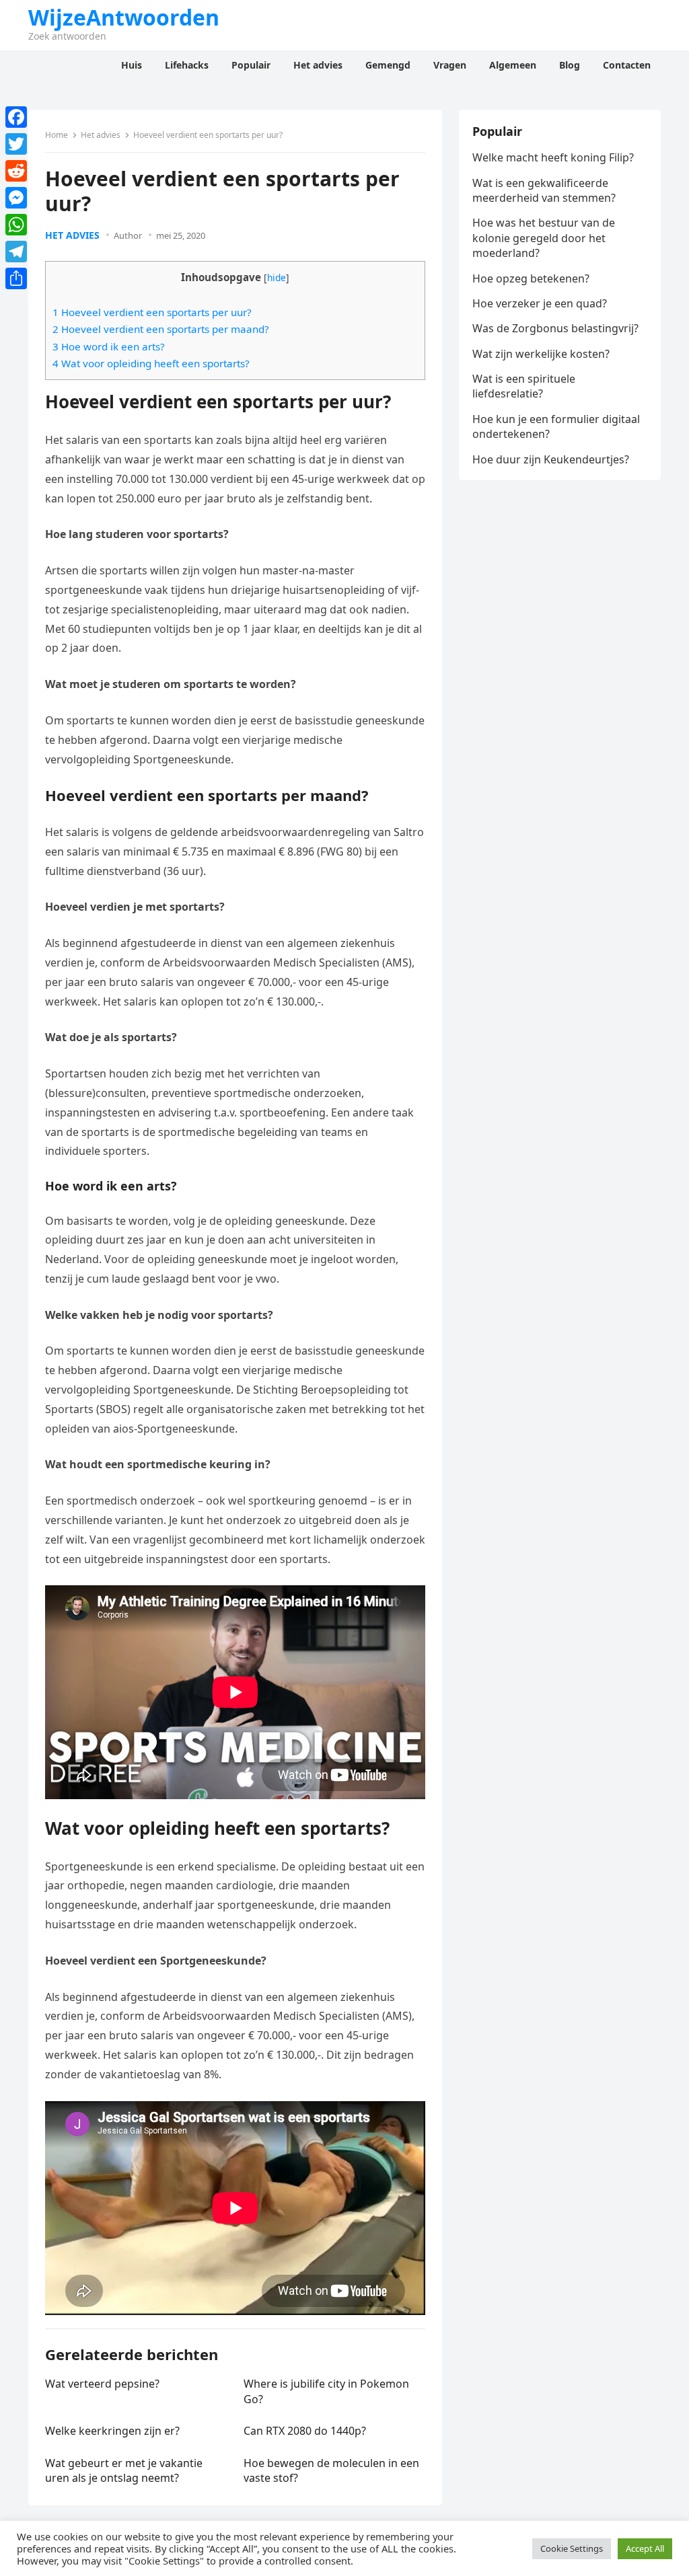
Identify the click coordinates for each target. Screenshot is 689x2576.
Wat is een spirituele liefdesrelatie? (524, 386)
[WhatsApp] (16, 225)
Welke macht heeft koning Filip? (553, 157)
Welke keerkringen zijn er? (112, 2431)
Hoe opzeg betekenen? (531, 278)
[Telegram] (16, 252)
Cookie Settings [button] (572, 2548)
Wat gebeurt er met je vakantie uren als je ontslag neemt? (124, 2470)
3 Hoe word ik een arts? (109, 346)
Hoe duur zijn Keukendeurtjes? (551, 459)
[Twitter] (16, 144)
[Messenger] (16, 198)
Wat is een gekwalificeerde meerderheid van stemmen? (544, 190)
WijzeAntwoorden (124, 17)
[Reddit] (16, 171)
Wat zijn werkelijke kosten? (541, 354)
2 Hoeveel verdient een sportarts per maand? (161, 329)
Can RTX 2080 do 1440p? (305, 2431)
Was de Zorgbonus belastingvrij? (555, 328)
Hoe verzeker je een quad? (540, 303)
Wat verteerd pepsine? (102, 2384)
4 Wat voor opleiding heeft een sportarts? (151, 363)
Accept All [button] (645, 2548)
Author (128, 235)
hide (277, 277)
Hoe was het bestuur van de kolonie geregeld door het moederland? (544, 238)
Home (57, 135)
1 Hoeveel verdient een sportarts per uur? (152, 312)
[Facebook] (16, 117)
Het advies (101, 135)
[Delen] (16, 278)
